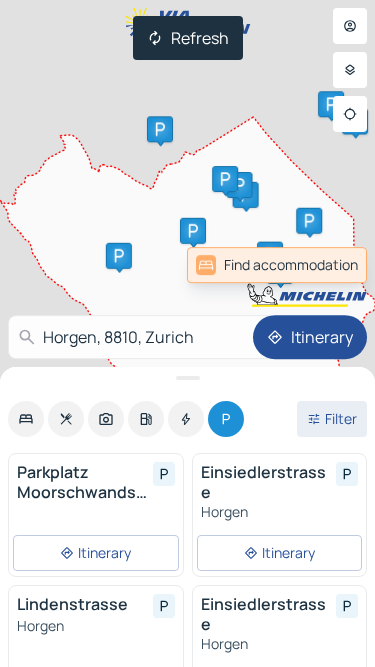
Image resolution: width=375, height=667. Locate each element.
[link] (277, 265)
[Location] (350, 114)
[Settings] (350, 70)
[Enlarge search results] (187, 378)
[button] (193, 231)
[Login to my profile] (350, 26)
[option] (26, 419)
